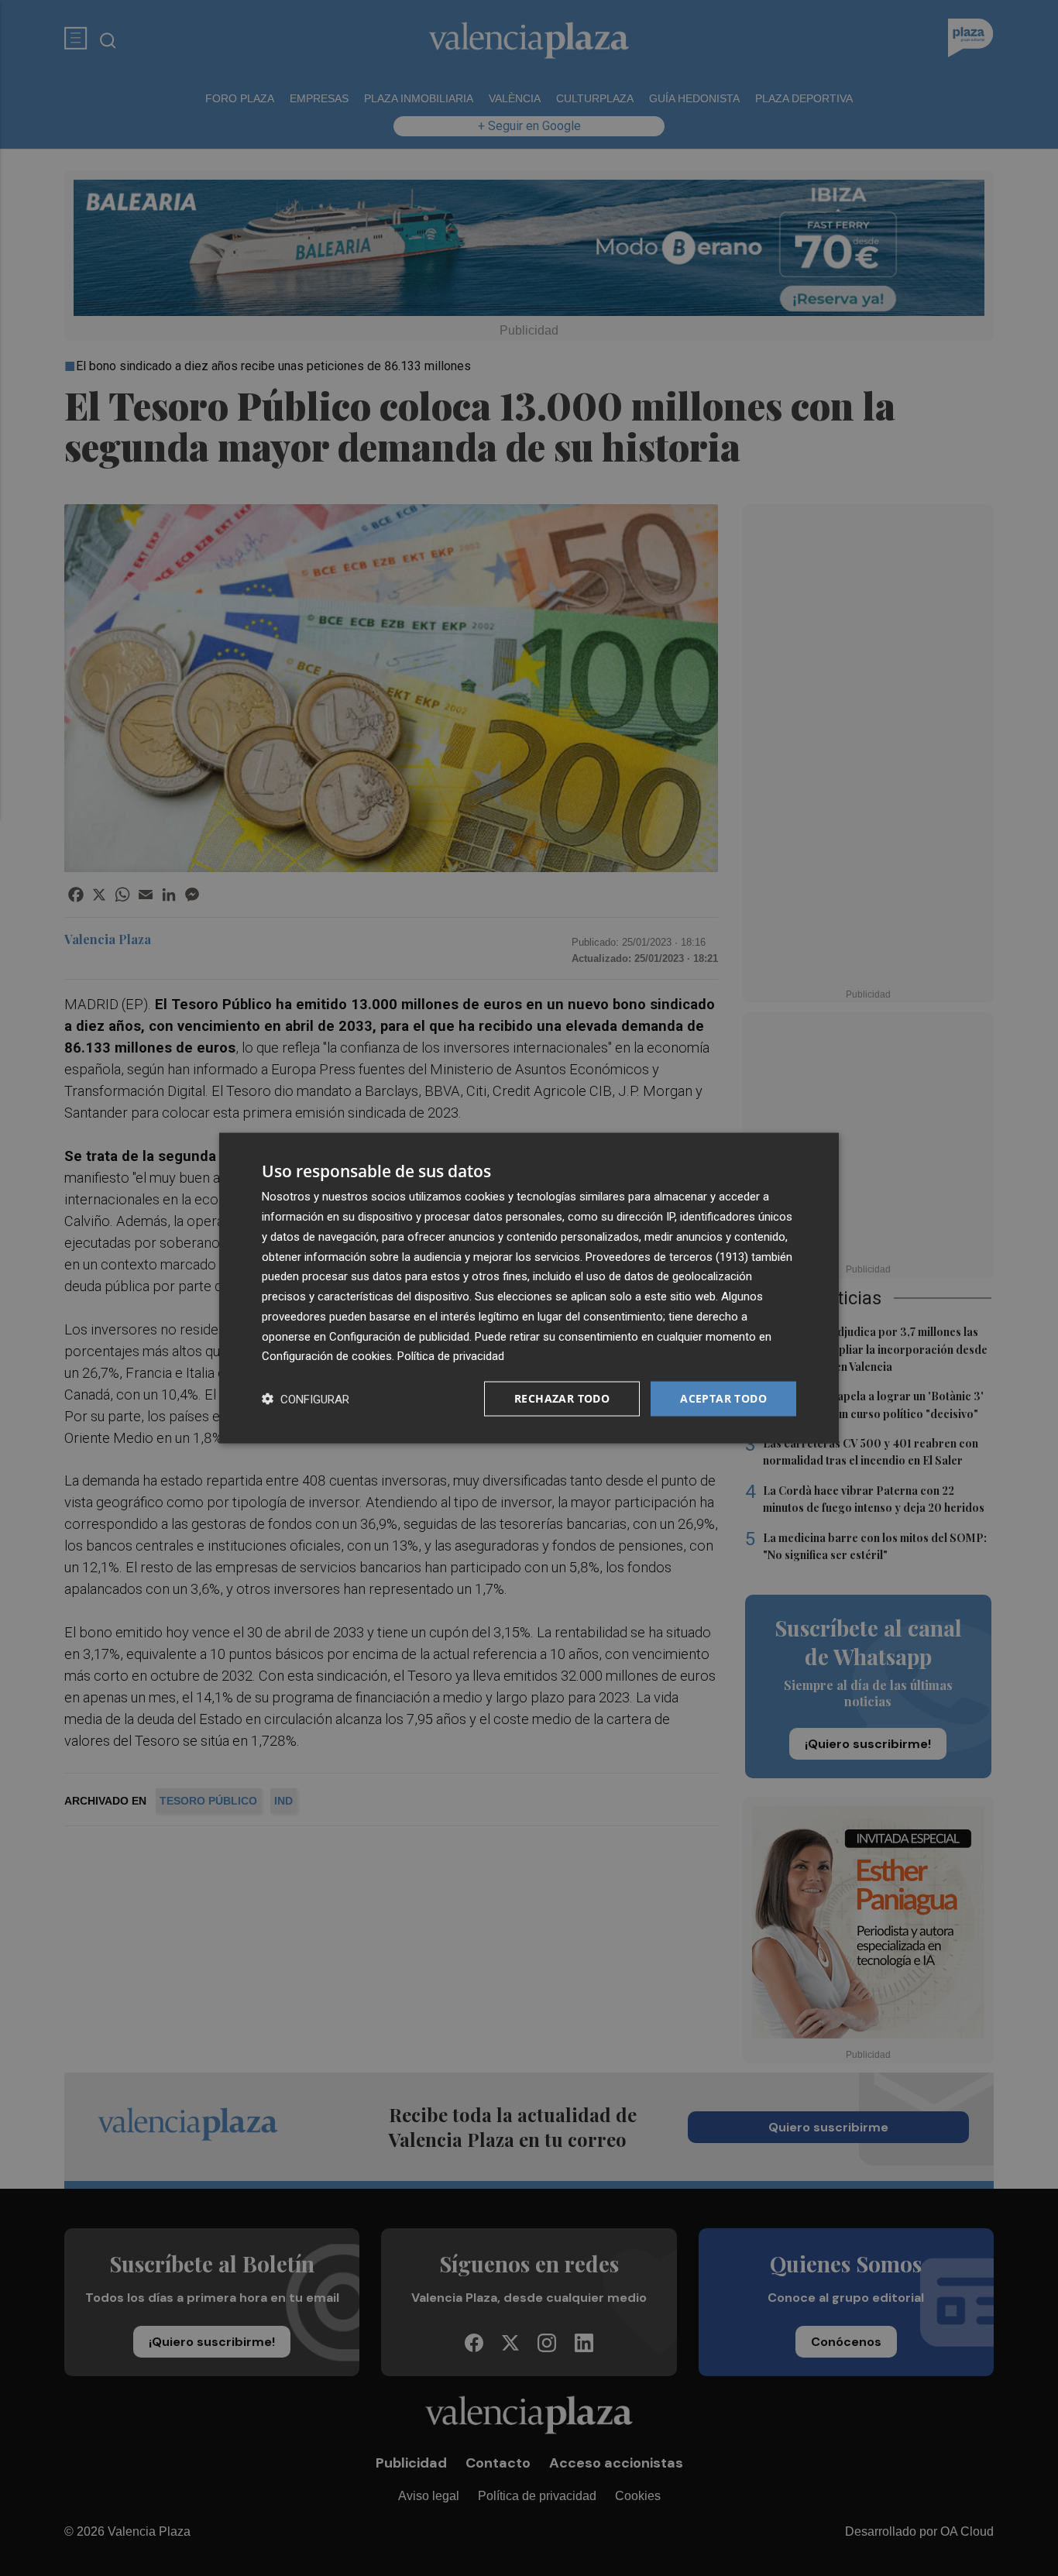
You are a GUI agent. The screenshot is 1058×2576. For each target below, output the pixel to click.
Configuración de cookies (327, 1356)
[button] (306, 1399)
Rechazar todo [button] (562, 1398)
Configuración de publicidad (399, 1336)
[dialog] (529, 1288)
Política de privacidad (451, 1356)
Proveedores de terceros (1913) (667, 1256)
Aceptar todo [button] (723, 1398)
